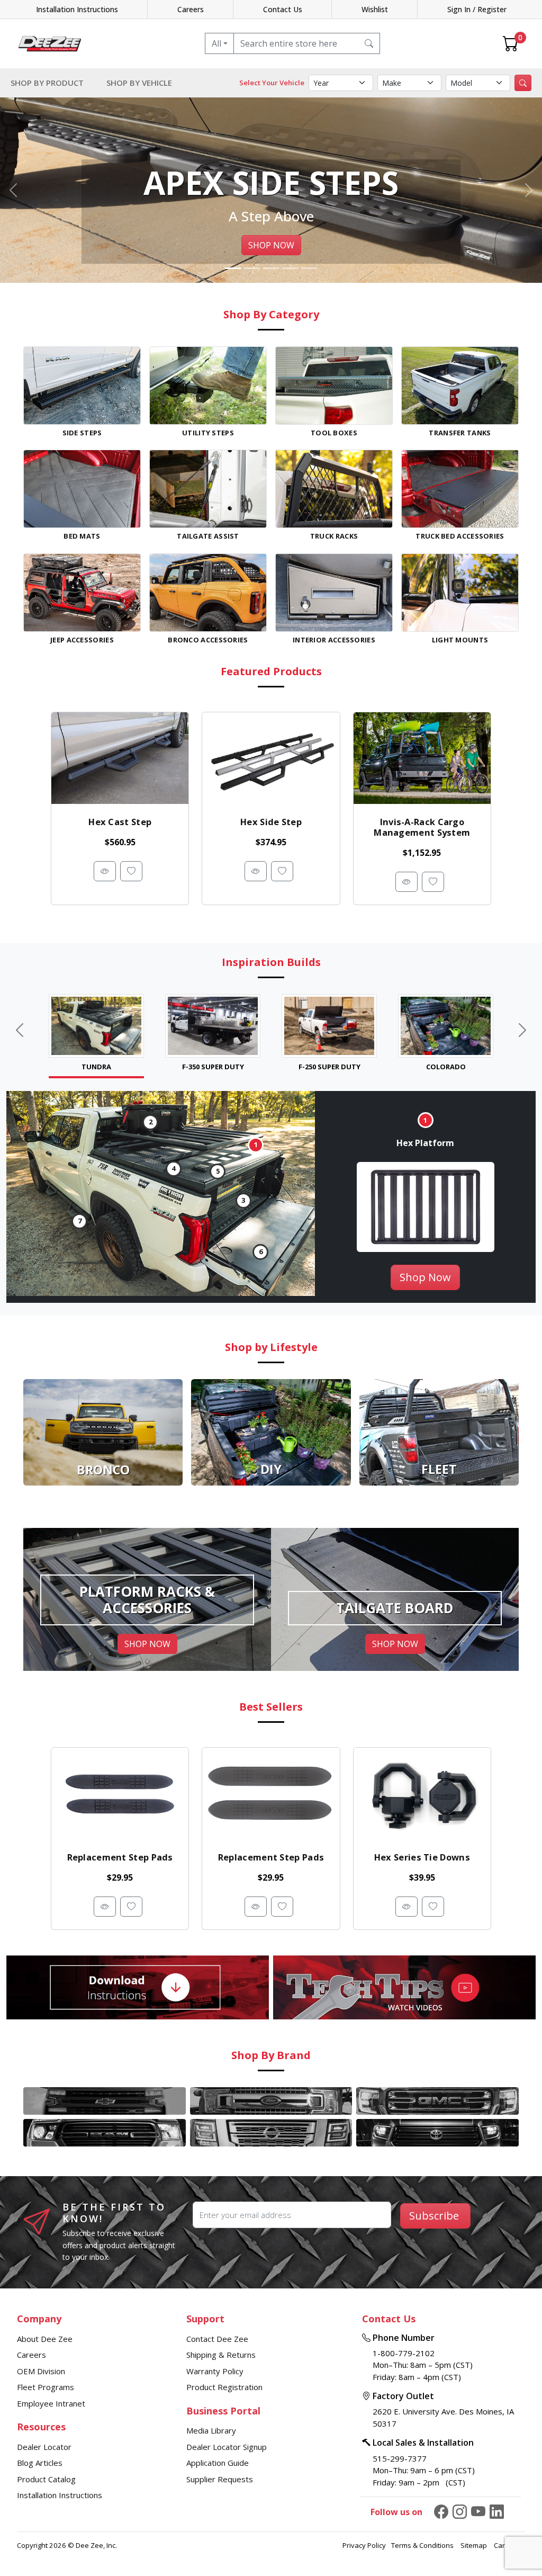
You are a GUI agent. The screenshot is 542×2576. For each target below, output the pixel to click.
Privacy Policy (364, 2545)
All (216, 43)
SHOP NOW (271, 245)
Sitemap (475, 2545)
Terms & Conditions (423, 2545)
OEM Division (41, 2371)
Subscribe (434, 2216)
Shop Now (425, 1277)
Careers (191, 9)
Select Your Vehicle (272, 83)
